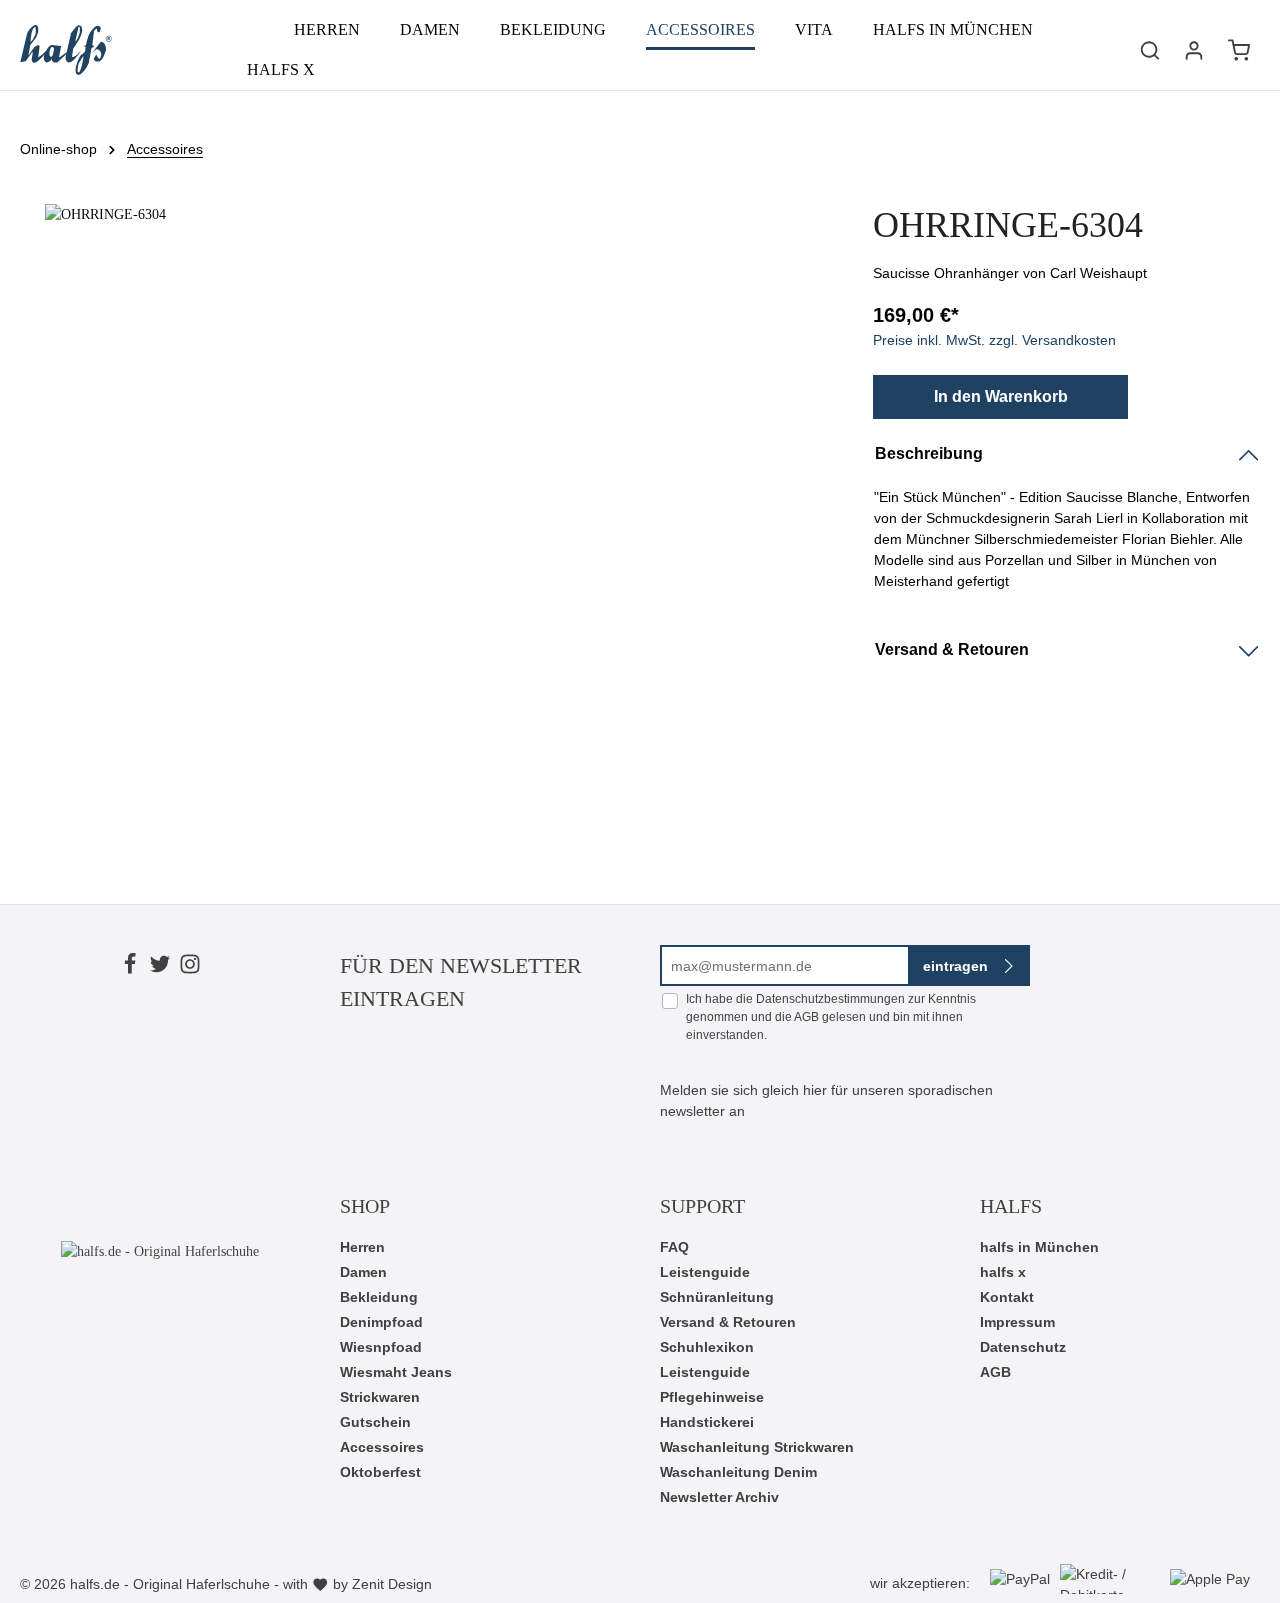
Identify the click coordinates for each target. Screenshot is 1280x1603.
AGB (806, 1017)
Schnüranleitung (717, 1297)
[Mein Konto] (1194, 50)
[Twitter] (160, 967)
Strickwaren (380, 1397)
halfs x (1003, 1272)
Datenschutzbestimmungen (830, 999)
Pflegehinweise (712, 1397)
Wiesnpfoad (381, 1347)
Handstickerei (707, 1422)
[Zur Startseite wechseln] (66, 50)
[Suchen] (1150, 50)
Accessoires (382, 1447)
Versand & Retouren (728, 1322)
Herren (362, 1247)
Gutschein (375, 1422)
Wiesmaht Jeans (396, 1372)
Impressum (1017, 1322)
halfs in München (1039, 1247)
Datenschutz (1023, 1347)
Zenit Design (392, 1584)
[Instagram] (190, 967)
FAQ (674, 1247)
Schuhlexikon (707, 1347)
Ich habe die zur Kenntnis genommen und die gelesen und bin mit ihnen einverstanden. (831, 1017)
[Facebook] (130, 967)
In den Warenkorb (1001, 396)
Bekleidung (379, 1297)
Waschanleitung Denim (738, 1472)
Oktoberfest (380, 1472)
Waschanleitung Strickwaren (757, 1447)
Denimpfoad (381, 1322)
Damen (363, 1272)
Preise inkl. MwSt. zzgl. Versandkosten (994, 340)
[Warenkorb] (1239, 50)
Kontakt (1007, 1297)
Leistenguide (705, 1272)
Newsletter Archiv (719, 1497)
